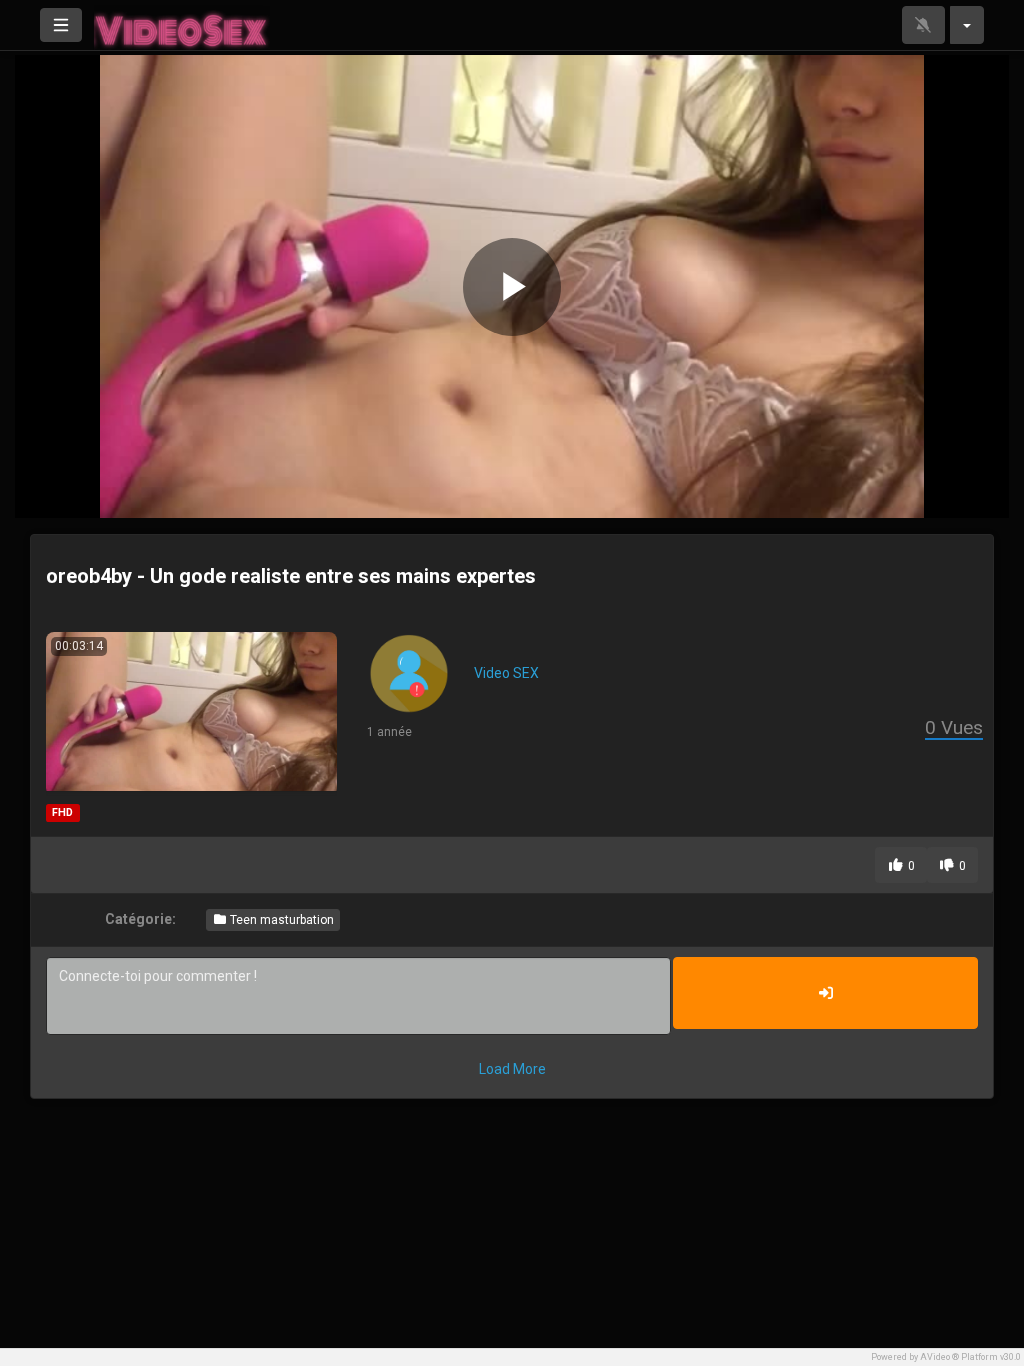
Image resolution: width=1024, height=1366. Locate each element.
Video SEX (506, 673)
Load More (512, 1069)
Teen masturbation (280, 920)
